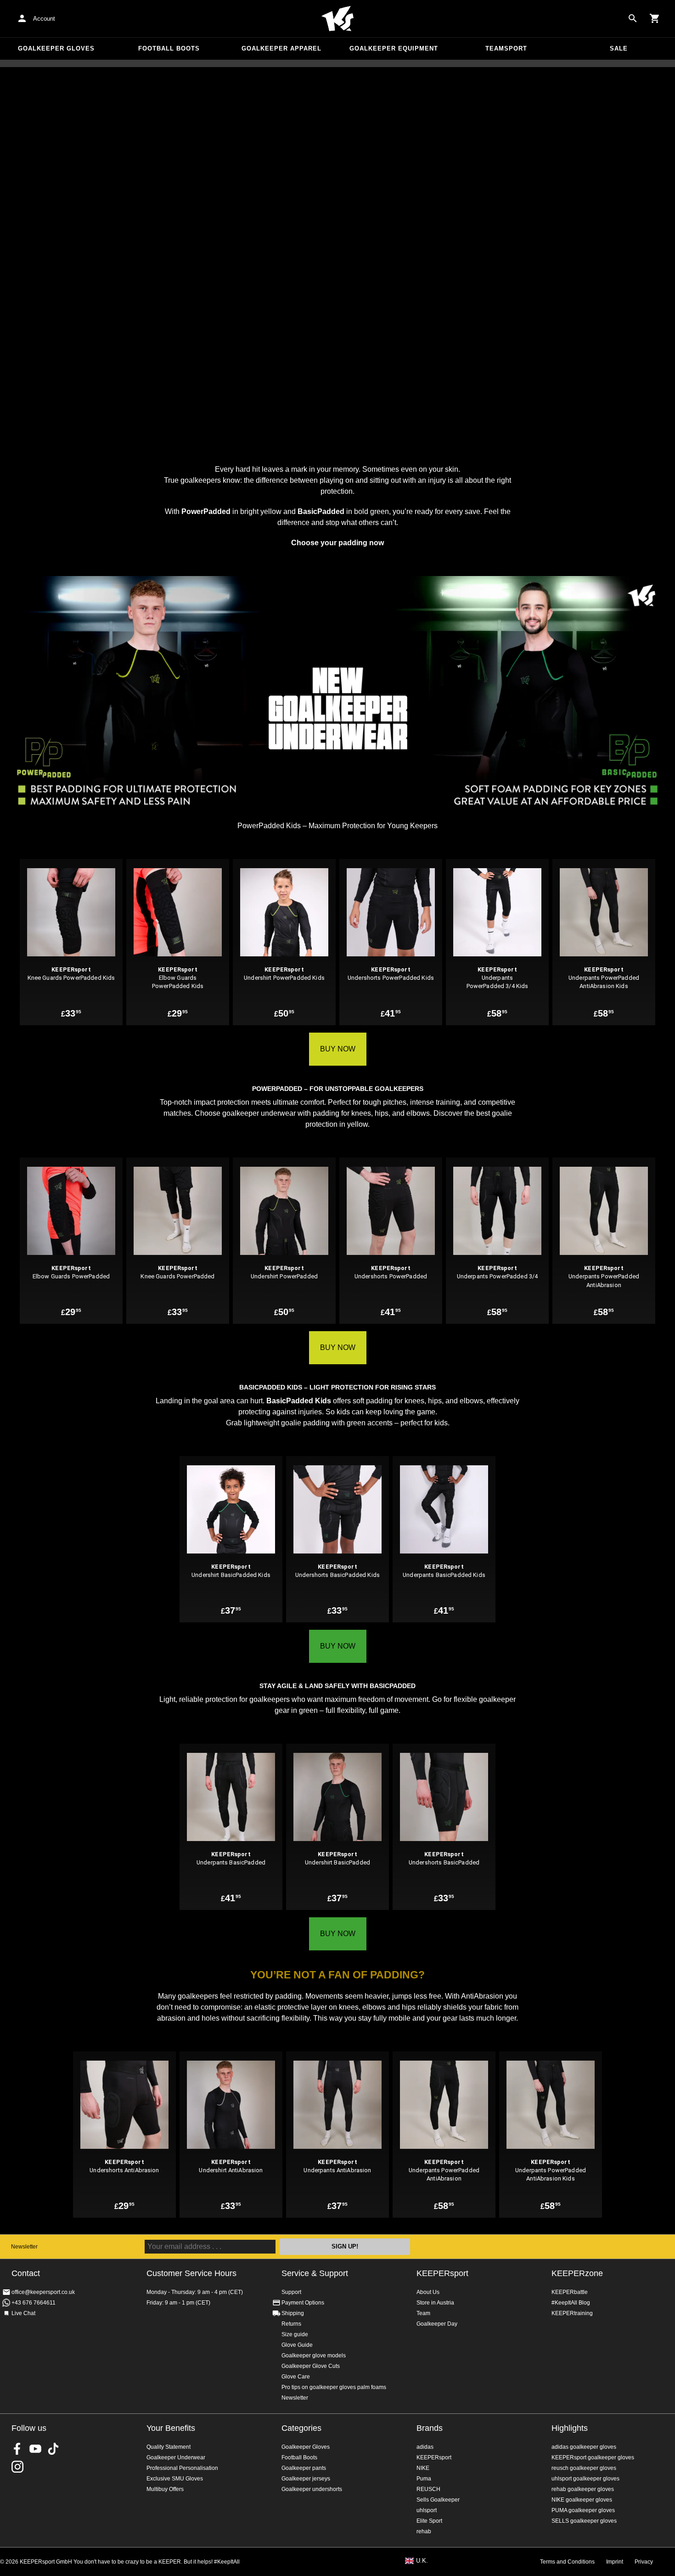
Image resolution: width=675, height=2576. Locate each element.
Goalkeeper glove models (314, 2356)
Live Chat (23, 2313)
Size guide (295, 2334)
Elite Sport (429, 2521)
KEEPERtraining (572, 2313)
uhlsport (427, 2510)
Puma (424, 2479)
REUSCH (428, 2489)
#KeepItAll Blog (571, 2303)
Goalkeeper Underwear (176, 2457)
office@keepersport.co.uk (43, 2292)
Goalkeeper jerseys (306, 2479)
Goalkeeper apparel (281, 48)
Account (44, 19)
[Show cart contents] (655, 18)
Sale (619, 48)
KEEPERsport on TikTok (53, 2449)
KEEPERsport (442, 2273)
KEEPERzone (577, 2273)
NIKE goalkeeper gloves (582, 2500)
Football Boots (169, 48)
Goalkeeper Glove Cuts (311, 2366)
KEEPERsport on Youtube (35, 2449)
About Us (428, 2292)
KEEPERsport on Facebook (17, 2449)
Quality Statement (169, 2447)
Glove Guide (297, 2345)
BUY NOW (338, 1049)
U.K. (422, 2561)
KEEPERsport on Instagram (17, 2467)
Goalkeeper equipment (394, 48)
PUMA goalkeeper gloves (583, 2510)
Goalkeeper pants (304, 2468)
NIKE (423, 2468)
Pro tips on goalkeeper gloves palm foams (334, 2387)
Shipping (293, 2313)
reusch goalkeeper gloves (584, 2468)
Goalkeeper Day (437, 2324)
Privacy (644, 2562)
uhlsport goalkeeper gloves (585, 2479)
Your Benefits (171, 2428)
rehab (424, 2531)
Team (423, 2313)
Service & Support (315, 2273)
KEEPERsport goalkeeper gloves (593, 2457)
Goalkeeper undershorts (312, 2489)
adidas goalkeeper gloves (584, 2447)
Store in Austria (435, 2303)
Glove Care (296, 2377)
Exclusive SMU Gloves (175, 2479)
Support (291, 2292)
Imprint (615, 2562)
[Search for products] (633, 18)
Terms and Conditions (567, 2562)
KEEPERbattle (570, 2292)
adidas (425, 2447)
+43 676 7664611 (34, 2303)
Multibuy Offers (165, 2489)
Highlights (570, 2428)
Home (337, 19)
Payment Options (303, 2303)
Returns (291, 2324)
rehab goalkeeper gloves (583, 2489)
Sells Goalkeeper (438, 2500)
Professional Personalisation (182, 2468)
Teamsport (506, 48)
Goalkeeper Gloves (56, 48)
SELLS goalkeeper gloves (584, 2521)
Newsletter (24, 2247)
